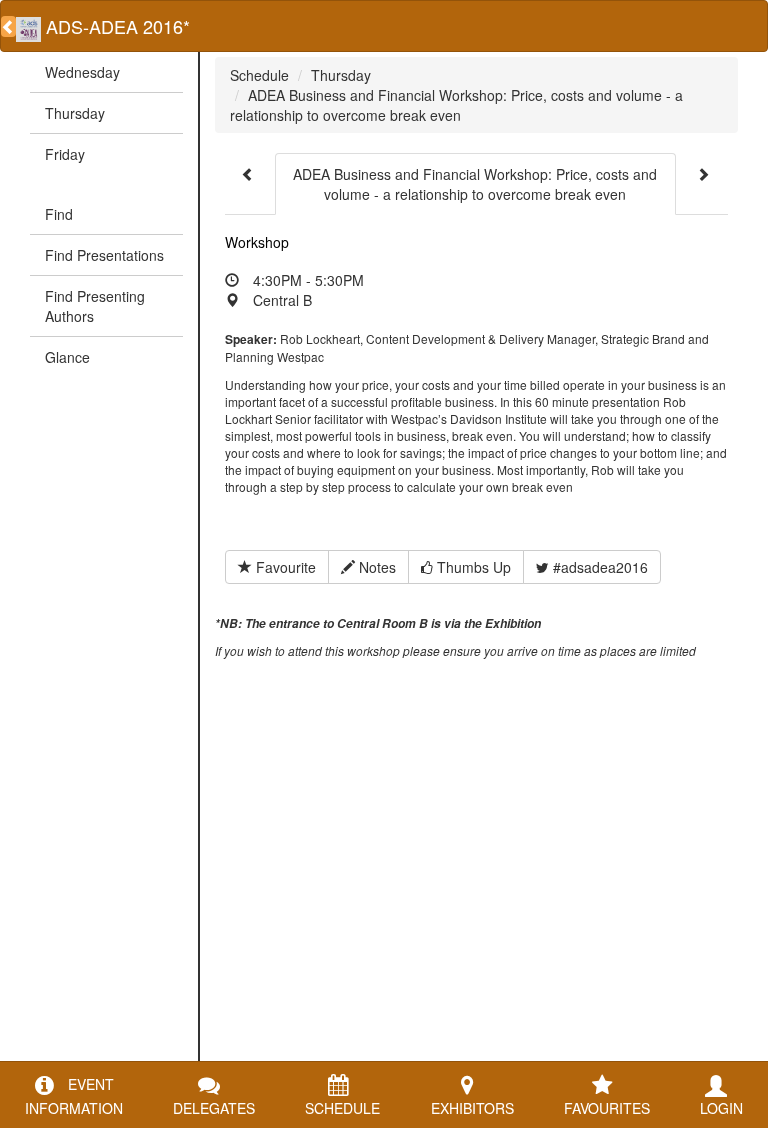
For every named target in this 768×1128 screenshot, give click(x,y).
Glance (67, 357)
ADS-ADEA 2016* (115, 26)
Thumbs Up (472, 567)
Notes (375, 567)
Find (59, 214)
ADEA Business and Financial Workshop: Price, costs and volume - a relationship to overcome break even (456, 105)
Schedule (259, 75)
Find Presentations (104, 255)
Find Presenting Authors (95, 306)
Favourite (284, 567)
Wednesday (82, 72)
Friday (65, 154)
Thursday (75, 113)
